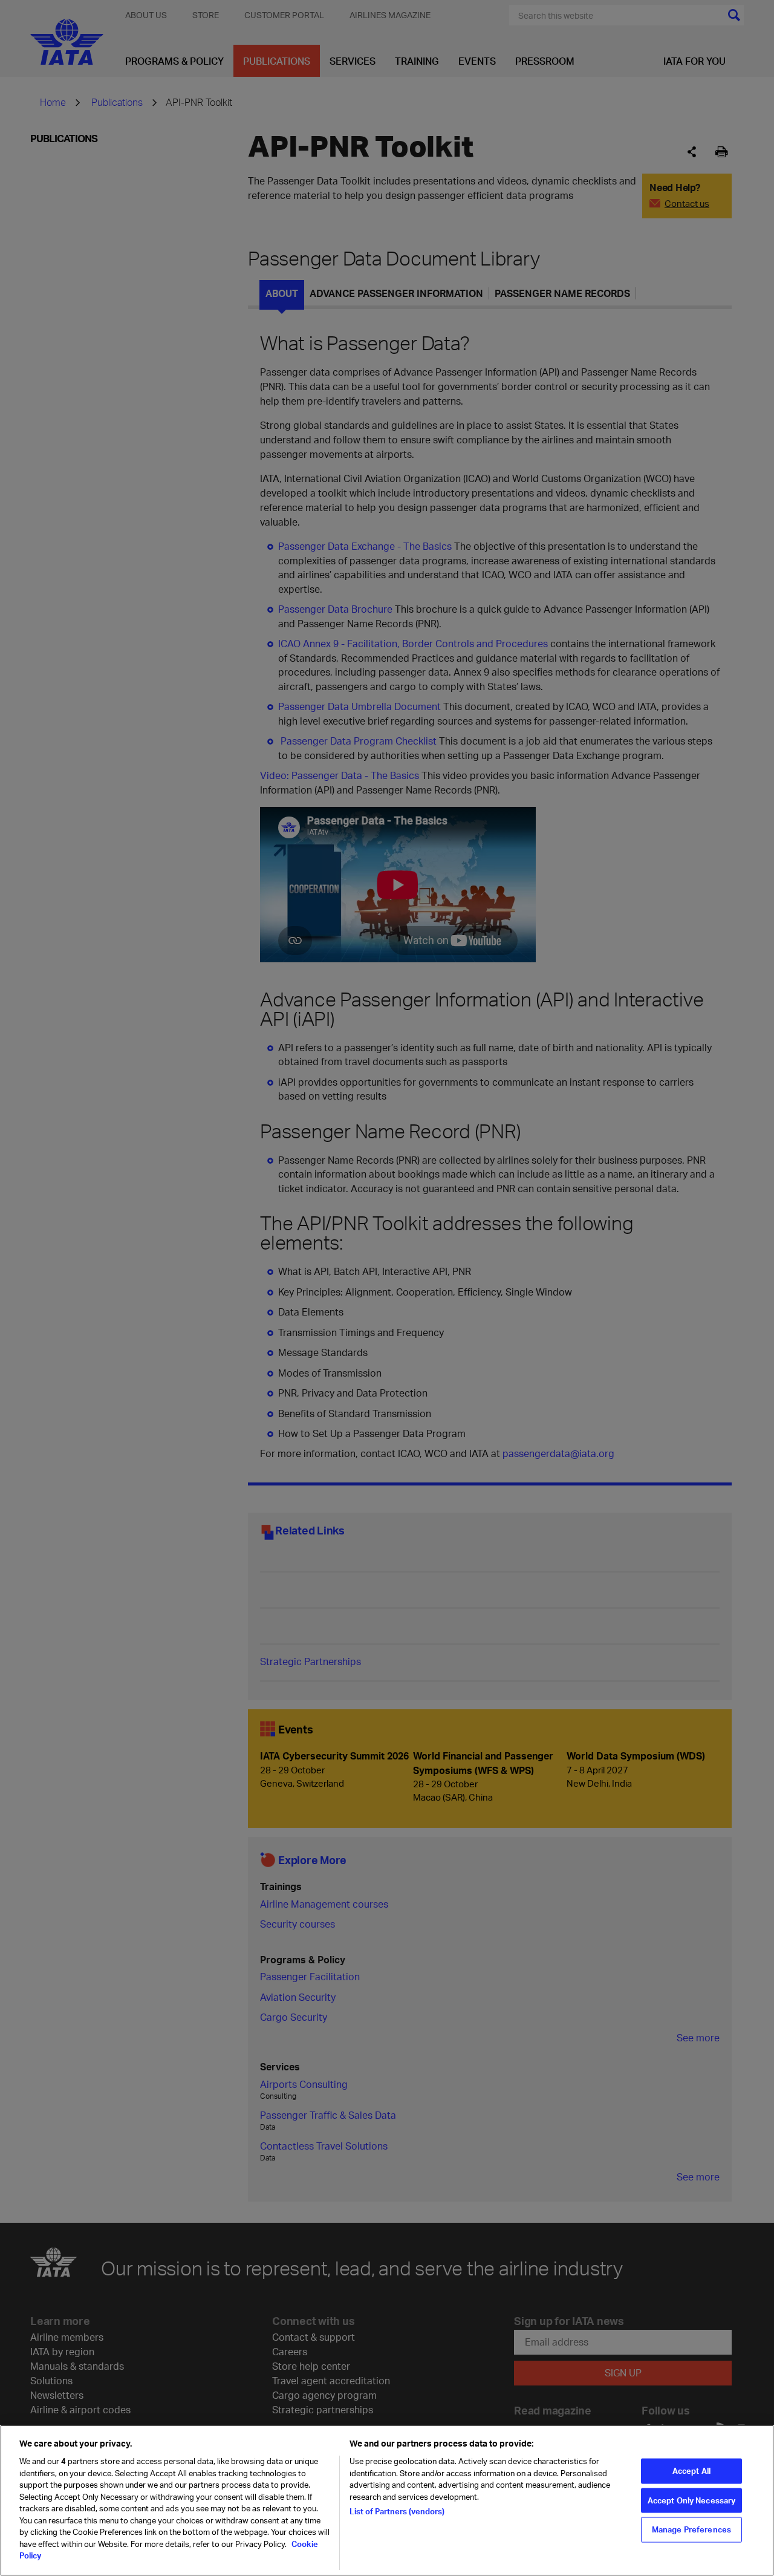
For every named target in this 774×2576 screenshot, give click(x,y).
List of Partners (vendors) (397, 2511)
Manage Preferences (691, 2529)
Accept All (691, 2471)
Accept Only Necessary (692, 2500)
